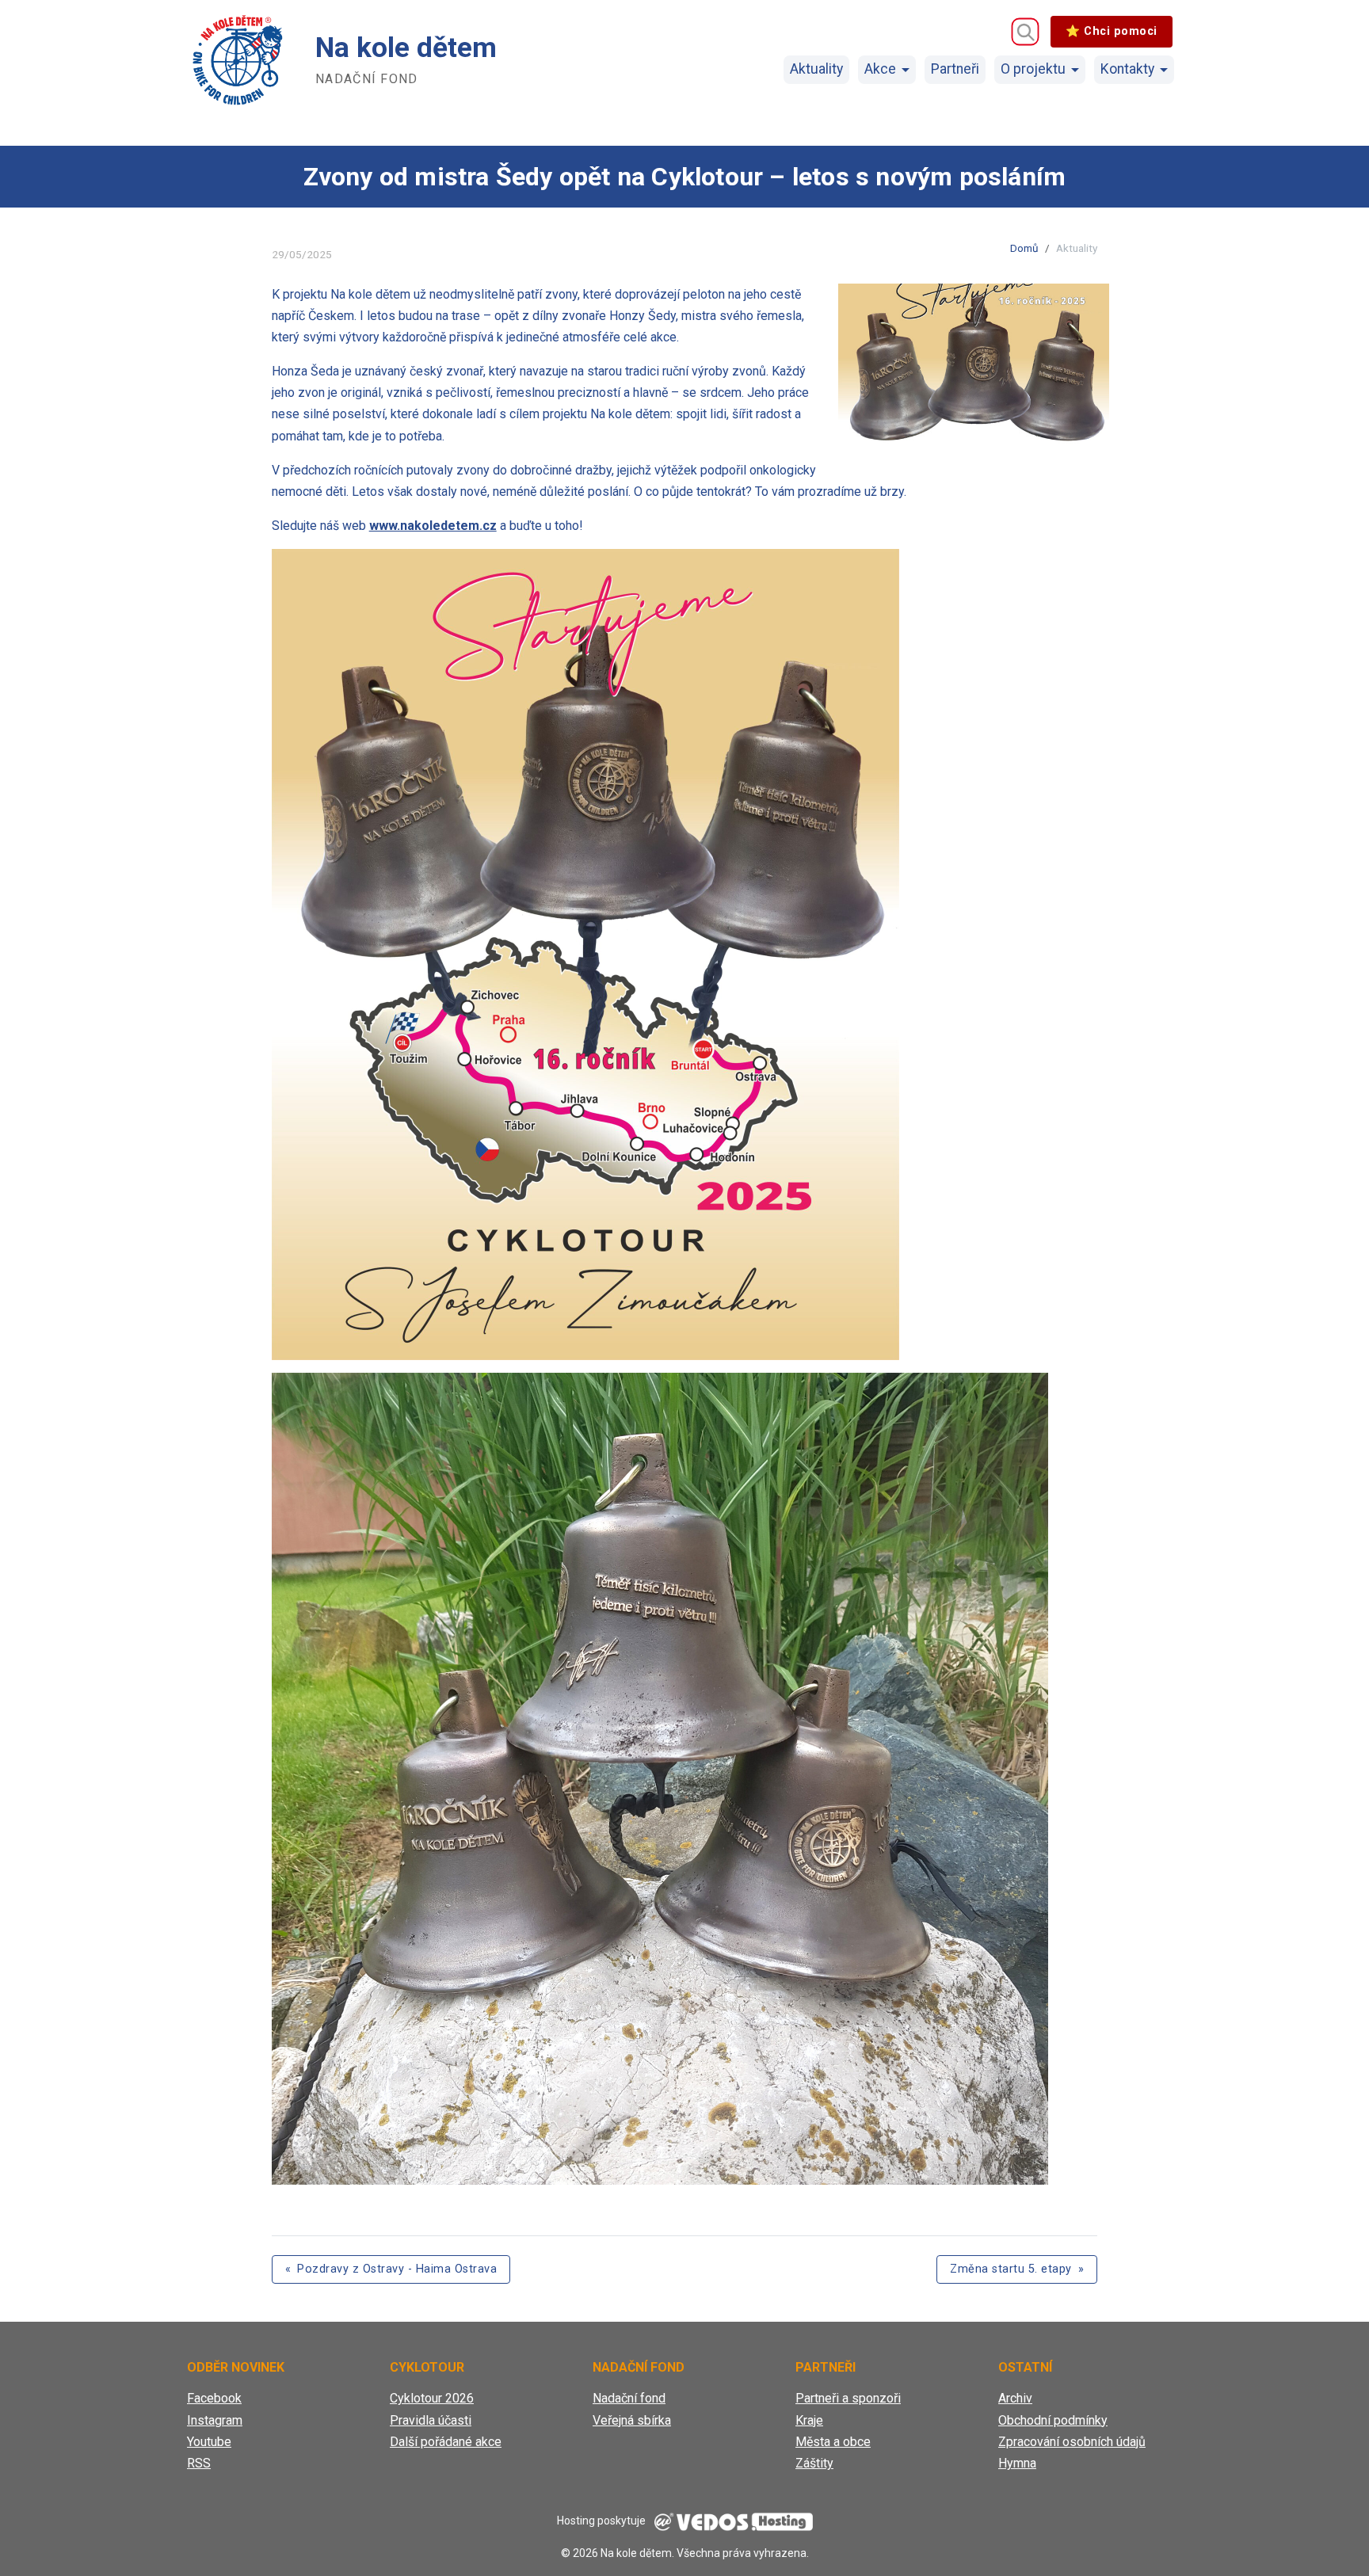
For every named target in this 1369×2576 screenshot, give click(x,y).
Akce (880, 69)
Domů (1024, 248)
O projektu (1033, 69)
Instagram (215, 2420)
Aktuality (816, 69)
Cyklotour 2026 (432, 2398)
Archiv (1015, 2398)
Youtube (209, 2442)
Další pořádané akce (446, 2442)
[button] (974, 365)
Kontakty (1127, 69)
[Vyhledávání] (1025, 32)
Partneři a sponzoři (848, 2398)
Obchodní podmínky (1053, 2420)
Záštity (814, 2463)
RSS (199, 2463)
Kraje (809, 2420)
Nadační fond (629, 2398)
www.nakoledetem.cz (433, 526)
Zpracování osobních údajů (1072, 2442)
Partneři (955, 69)
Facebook (214, 2398)
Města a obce (833, 2442)
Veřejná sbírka (632, 2420)
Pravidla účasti (431, 2420)
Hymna (1017, 2463)
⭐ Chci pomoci (1112, 31)
